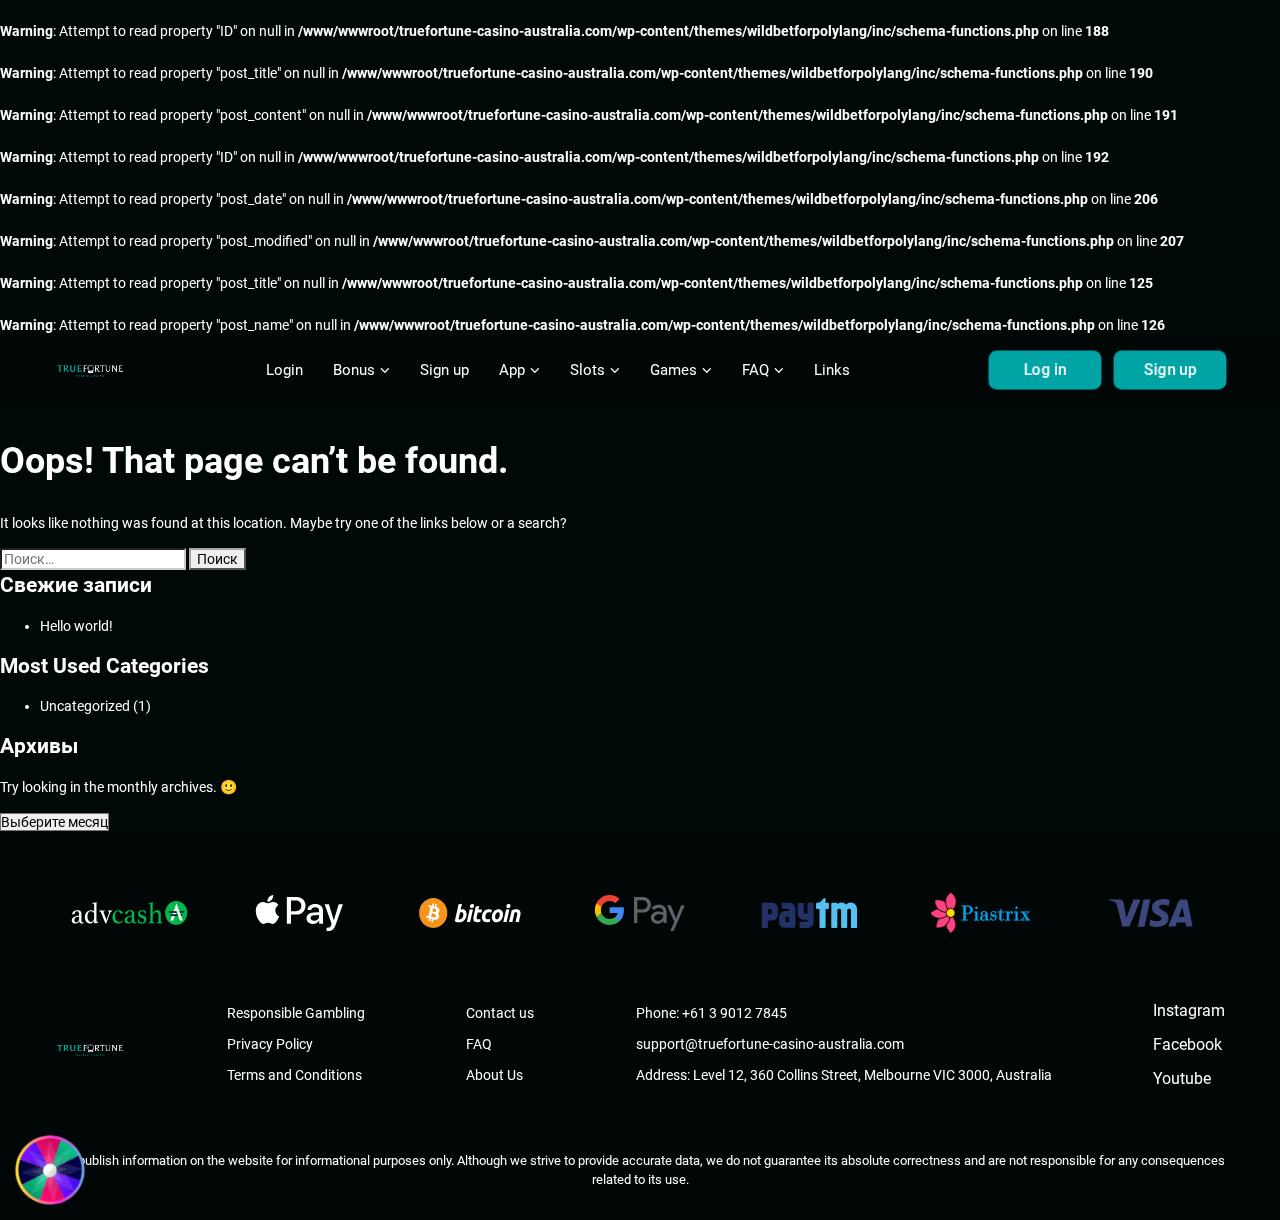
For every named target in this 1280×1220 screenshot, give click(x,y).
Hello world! (76, 626)
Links (832, 370)
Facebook (1187, 1044)
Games (673, 370)
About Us (494, 1075)
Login (284, 370)
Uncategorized (85, 706)
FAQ (755, 370)
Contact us (500, 1013)
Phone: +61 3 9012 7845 (711, 1013)
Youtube (1182, 1078)
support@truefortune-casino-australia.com (770, 1044)
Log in (1045, 370)
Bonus (354, 370)
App (512, 370)
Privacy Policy (270, 1044)
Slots (587, 370)
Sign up (444, 370)
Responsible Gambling (296, 1013)
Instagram (1189, 1010)
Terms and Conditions (294, 1075)
